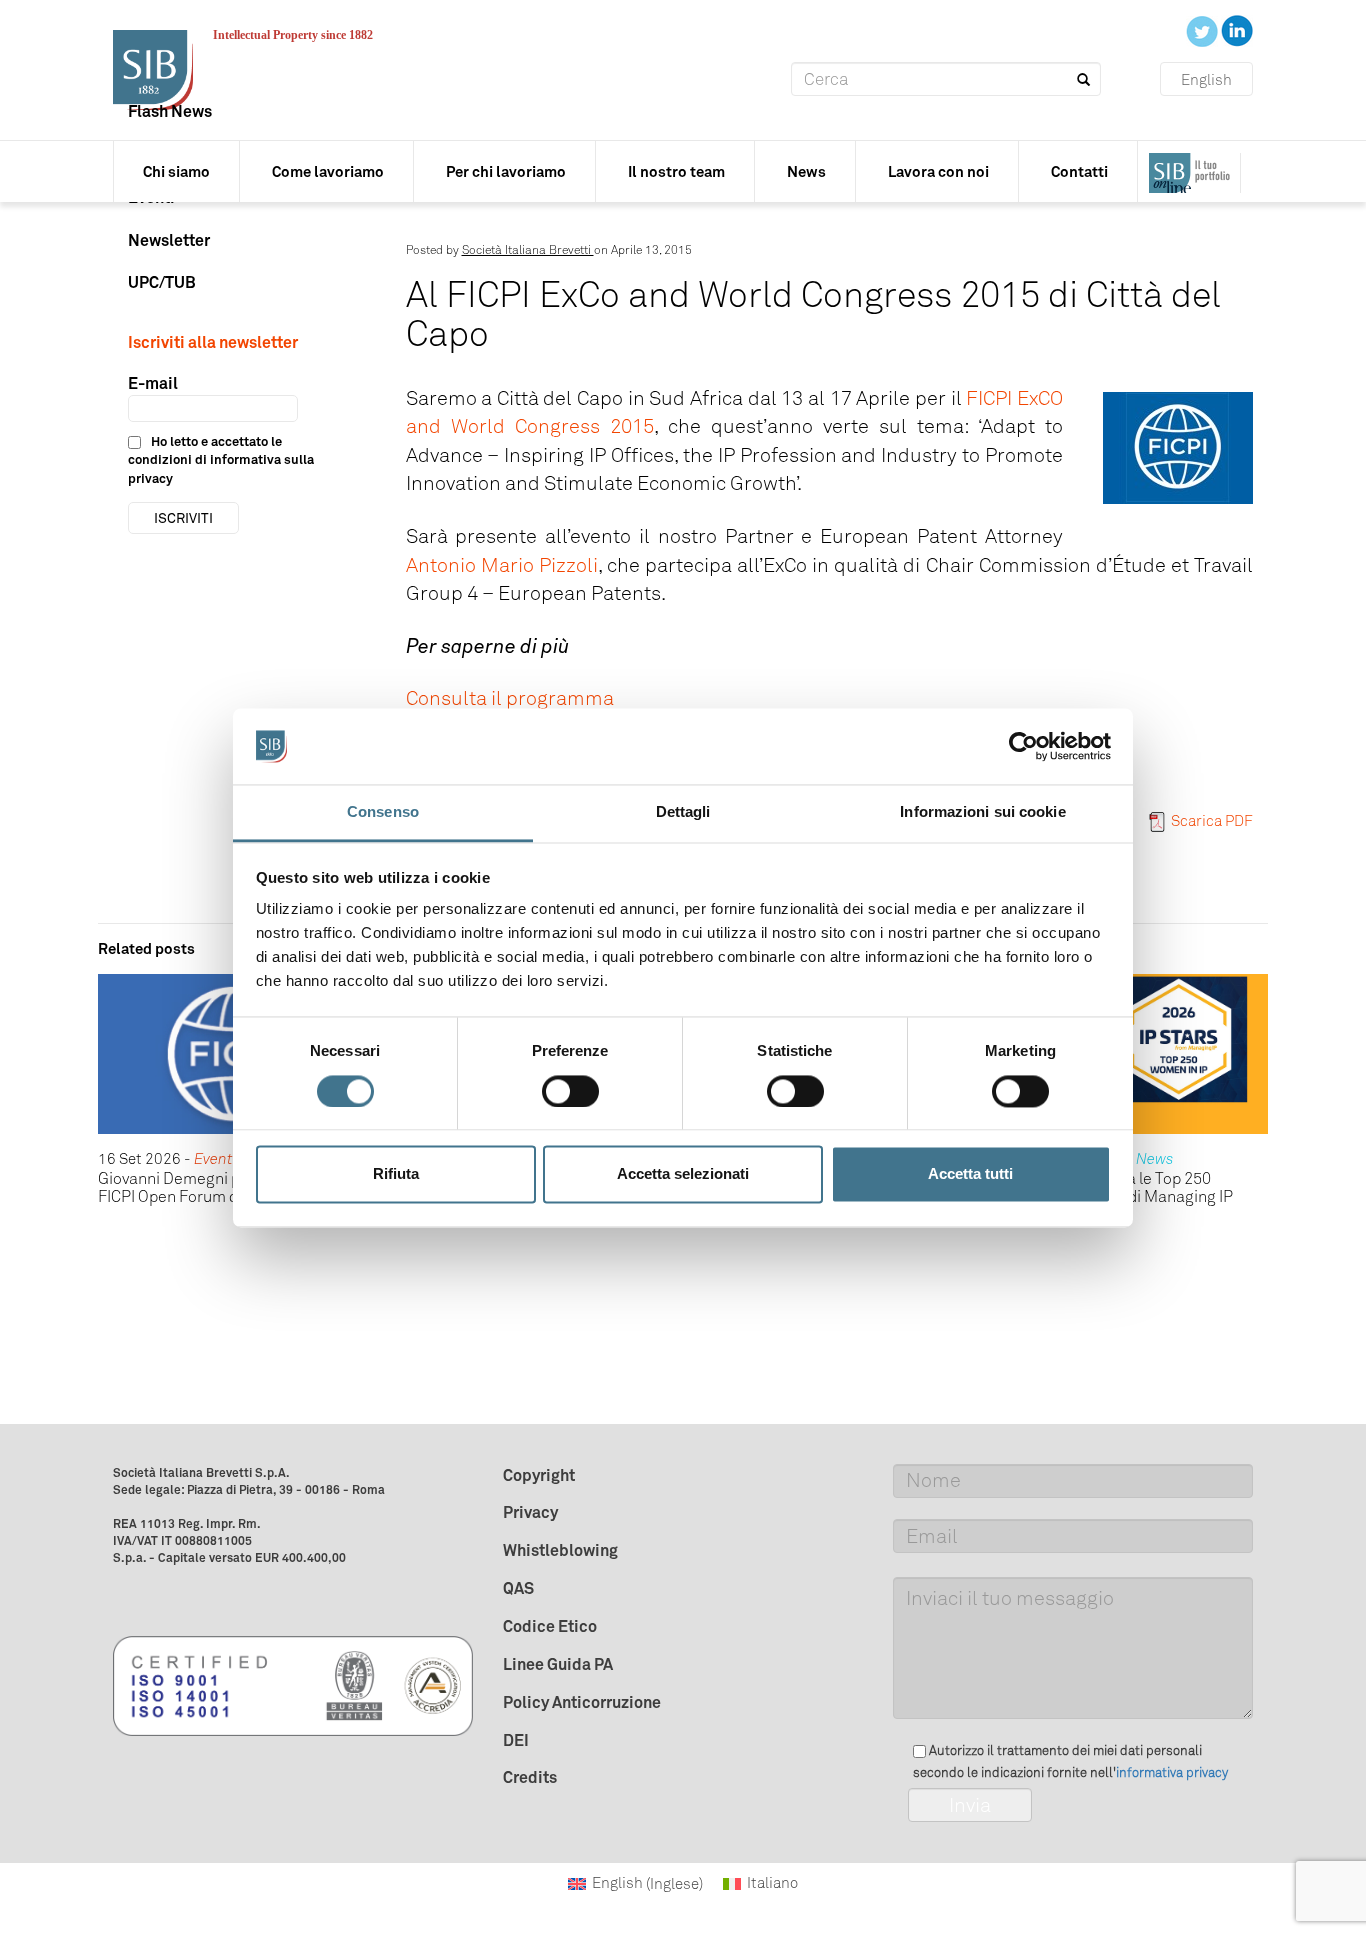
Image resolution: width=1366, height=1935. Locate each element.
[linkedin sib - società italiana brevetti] (1237, 30)
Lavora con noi (938, 171)
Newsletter (169, 240)
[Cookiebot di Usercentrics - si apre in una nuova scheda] (1023, 746)
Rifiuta (396, 1174)
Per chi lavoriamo (506, 171)
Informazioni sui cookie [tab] (982, 812)
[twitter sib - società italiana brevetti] (1203, 30)
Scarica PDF (1212, 821)
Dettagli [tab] (683, 812)
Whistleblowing (560, 1550)
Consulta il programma (510, 698)
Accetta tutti (970, 1174)
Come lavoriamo (328, 171)
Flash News (170, 111)
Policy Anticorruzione (582, 1702)
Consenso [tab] (383, 812)
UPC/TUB (162, 282)
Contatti (1079, 171)
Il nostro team (676, 171)
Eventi (215, 1159)
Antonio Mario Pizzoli (502, 565)
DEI (516, 1740)
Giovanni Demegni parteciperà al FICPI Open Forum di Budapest (214, 1187)
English (1206, 80)
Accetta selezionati (683, 1174)
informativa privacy (1172, 1772)
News (806, 171)
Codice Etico (550, 1626)
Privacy (530, 1512)
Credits (530, 1777)
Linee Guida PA (558, 1664)
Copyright (539, 1475)
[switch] (570, 1091)
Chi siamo (176, 171)
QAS (518, 1588)
